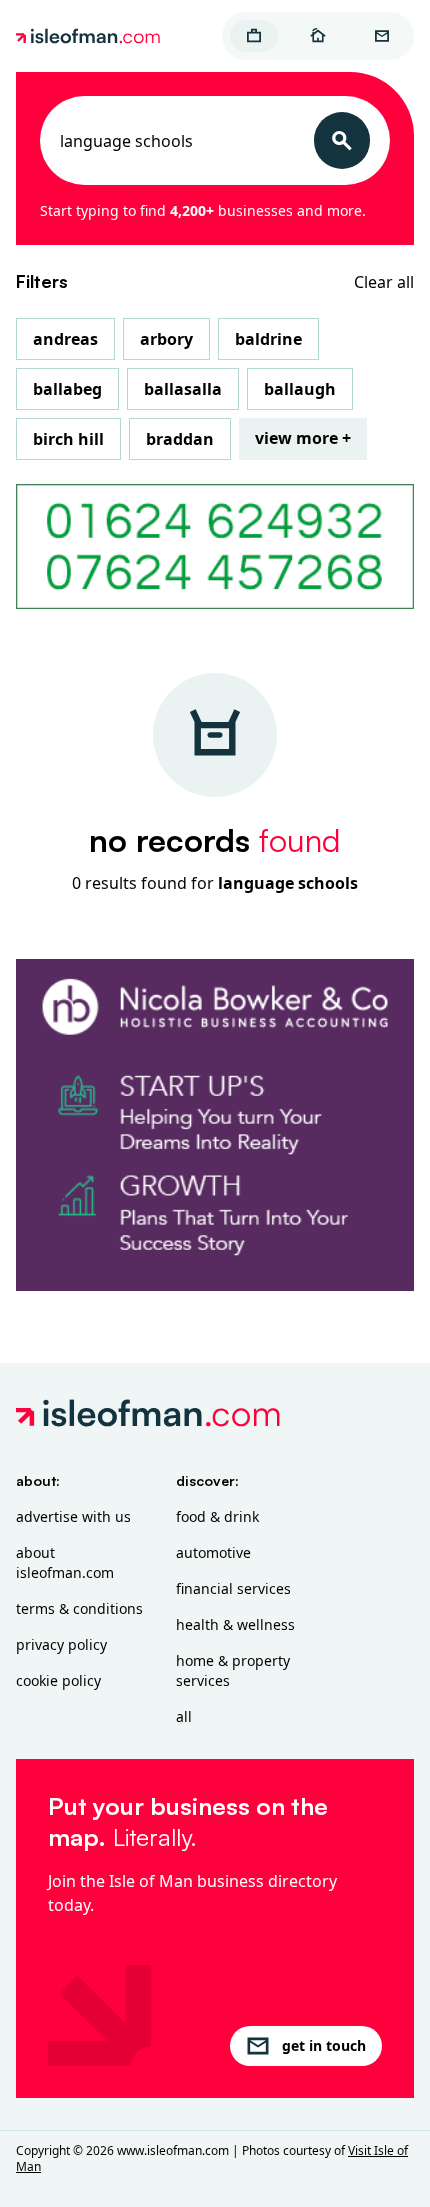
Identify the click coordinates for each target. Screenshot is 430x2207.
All (184, 1716)
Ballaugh (300, 389)
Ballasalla (183, 389)
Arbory (166, 339)
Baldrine (268, 339)
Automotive (213, 1552)
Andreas (65, 339)
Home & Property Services (233, 1670)
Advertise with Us (73, 1516)
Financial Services (233, 1588)
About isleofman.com (65, 1562)
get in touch (324, 2045)
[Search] (342, 140)
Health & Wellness (235, 1624)
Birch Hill (68, 439)
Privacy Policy (61, 1644)
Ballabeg (67, 389)
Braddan (180, 439)
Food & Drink (217, 1516)
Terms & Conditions (79, 1608)
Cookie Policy (58, 1680)
